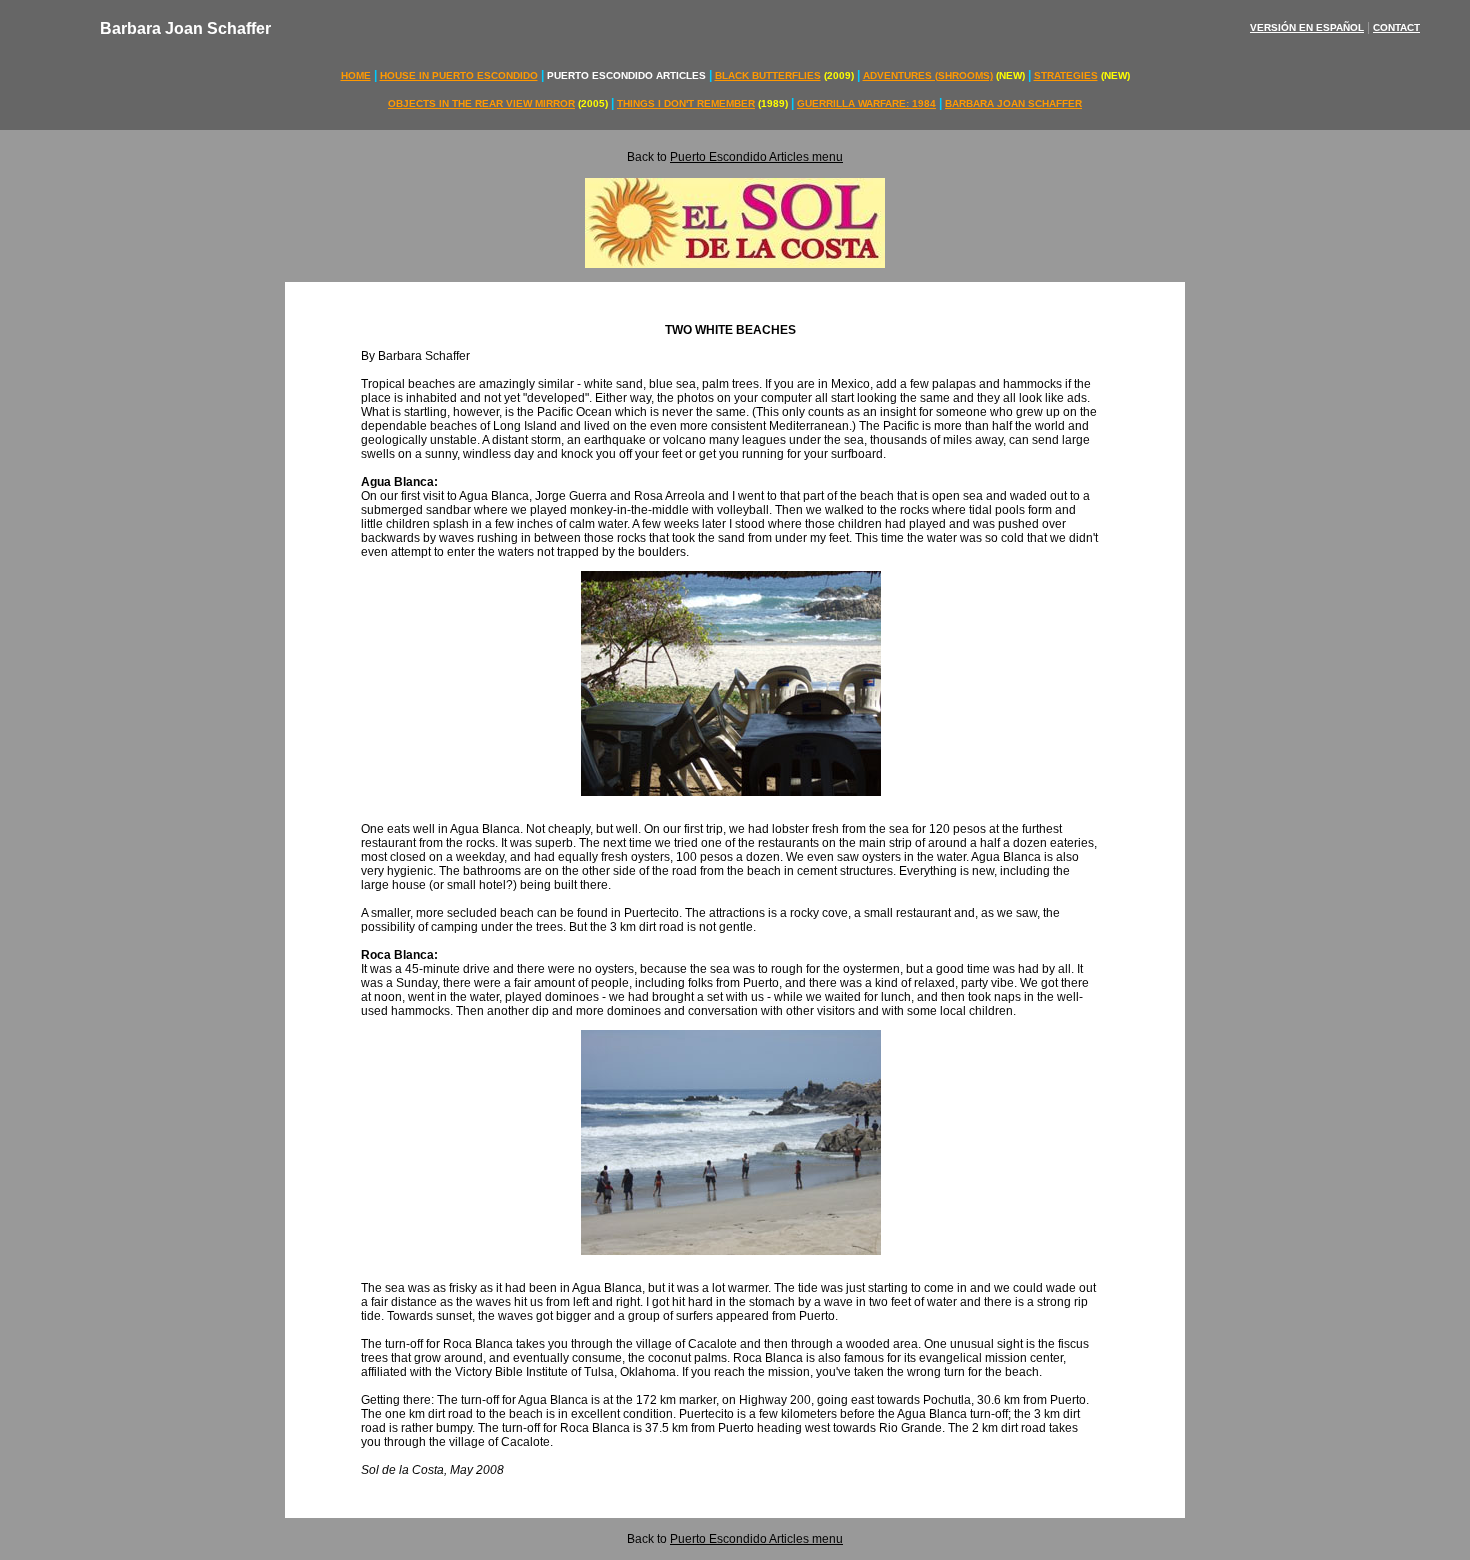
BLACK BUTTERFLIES (768, 75)
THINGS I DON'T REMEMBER (686, 103)
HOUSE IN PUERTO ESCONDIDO (459, 75)
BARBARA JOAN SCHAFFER (1013, 103)
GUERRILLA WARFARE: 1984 (866, 103)
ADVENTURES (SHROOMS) (928, 75)
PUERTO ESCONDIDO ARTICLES (626, 75)
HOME (356, 75)
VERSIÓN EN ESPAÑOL (1307, 27)
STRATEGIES (1066, 75)
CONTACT (1396, 27)
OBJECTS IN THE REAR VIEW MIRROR (481, 103)
